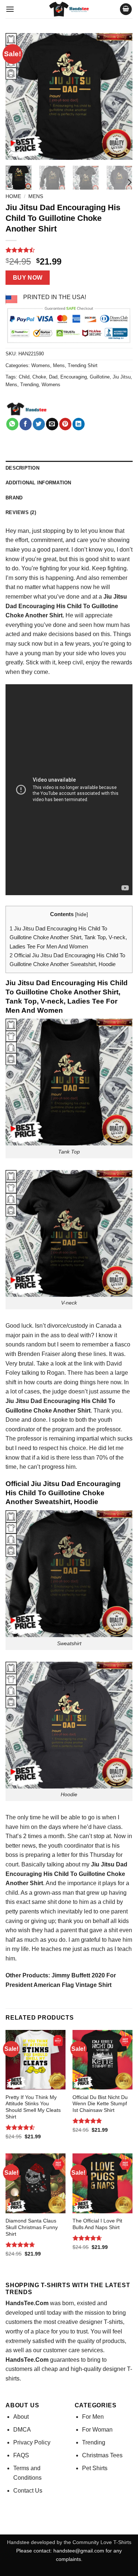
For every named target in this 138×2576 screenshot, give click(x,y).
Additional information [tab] (38, 483)
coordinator (79, 1846)
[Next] (121, 96)
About (21, 2417)
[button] (10, 9)
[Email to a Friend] (52, 424)
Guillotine (100, 377)
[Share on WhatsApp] (12, 424)
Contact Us (28, 2491)
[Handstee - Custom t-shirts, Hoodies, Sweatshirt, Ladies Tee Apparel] (69, 9)
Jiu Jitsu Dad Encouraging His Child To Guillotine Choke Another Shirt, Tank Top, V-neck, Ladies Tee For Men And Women (68, 937)
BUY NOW (28, 278)
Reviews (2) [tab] (21, 512)
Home (13, 196)
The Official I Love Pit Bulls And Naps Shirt (97, 2224)
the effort (17, 540)
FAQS (21, 2455)
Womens (41, 365)
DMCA (22, 2430)
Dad (53, 377)
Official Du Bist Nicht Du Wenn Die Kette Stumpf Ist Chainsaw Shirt (100, 2104)
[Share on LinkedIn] (79, 424)
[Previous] (17, 96)
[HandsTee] (27, 409)
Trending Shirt (83, 365)
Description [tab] (22, 468)
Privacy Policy (32, 2442)
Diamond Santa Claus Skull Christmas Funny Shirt (32, 2227)
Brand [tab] (14, 498)
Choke (39, 377)
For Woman (97, 2430)
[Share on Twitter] (39, 424)
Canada (106, 1326)
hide (82, 914)
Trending (29, 385)
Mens (36, 196)
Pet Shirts (95, 2468)
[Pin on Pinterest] (65, 424)
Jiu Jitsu (122, 377)
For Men (93, 2417)
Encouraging (74, 377)
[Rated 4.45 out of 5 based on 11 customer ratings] (69, 250)
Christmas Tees (102, 2455)
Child (24, 377)
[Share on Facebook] (26, 424)
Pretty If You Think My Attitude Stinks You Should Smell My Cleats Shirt (33, 2107)
